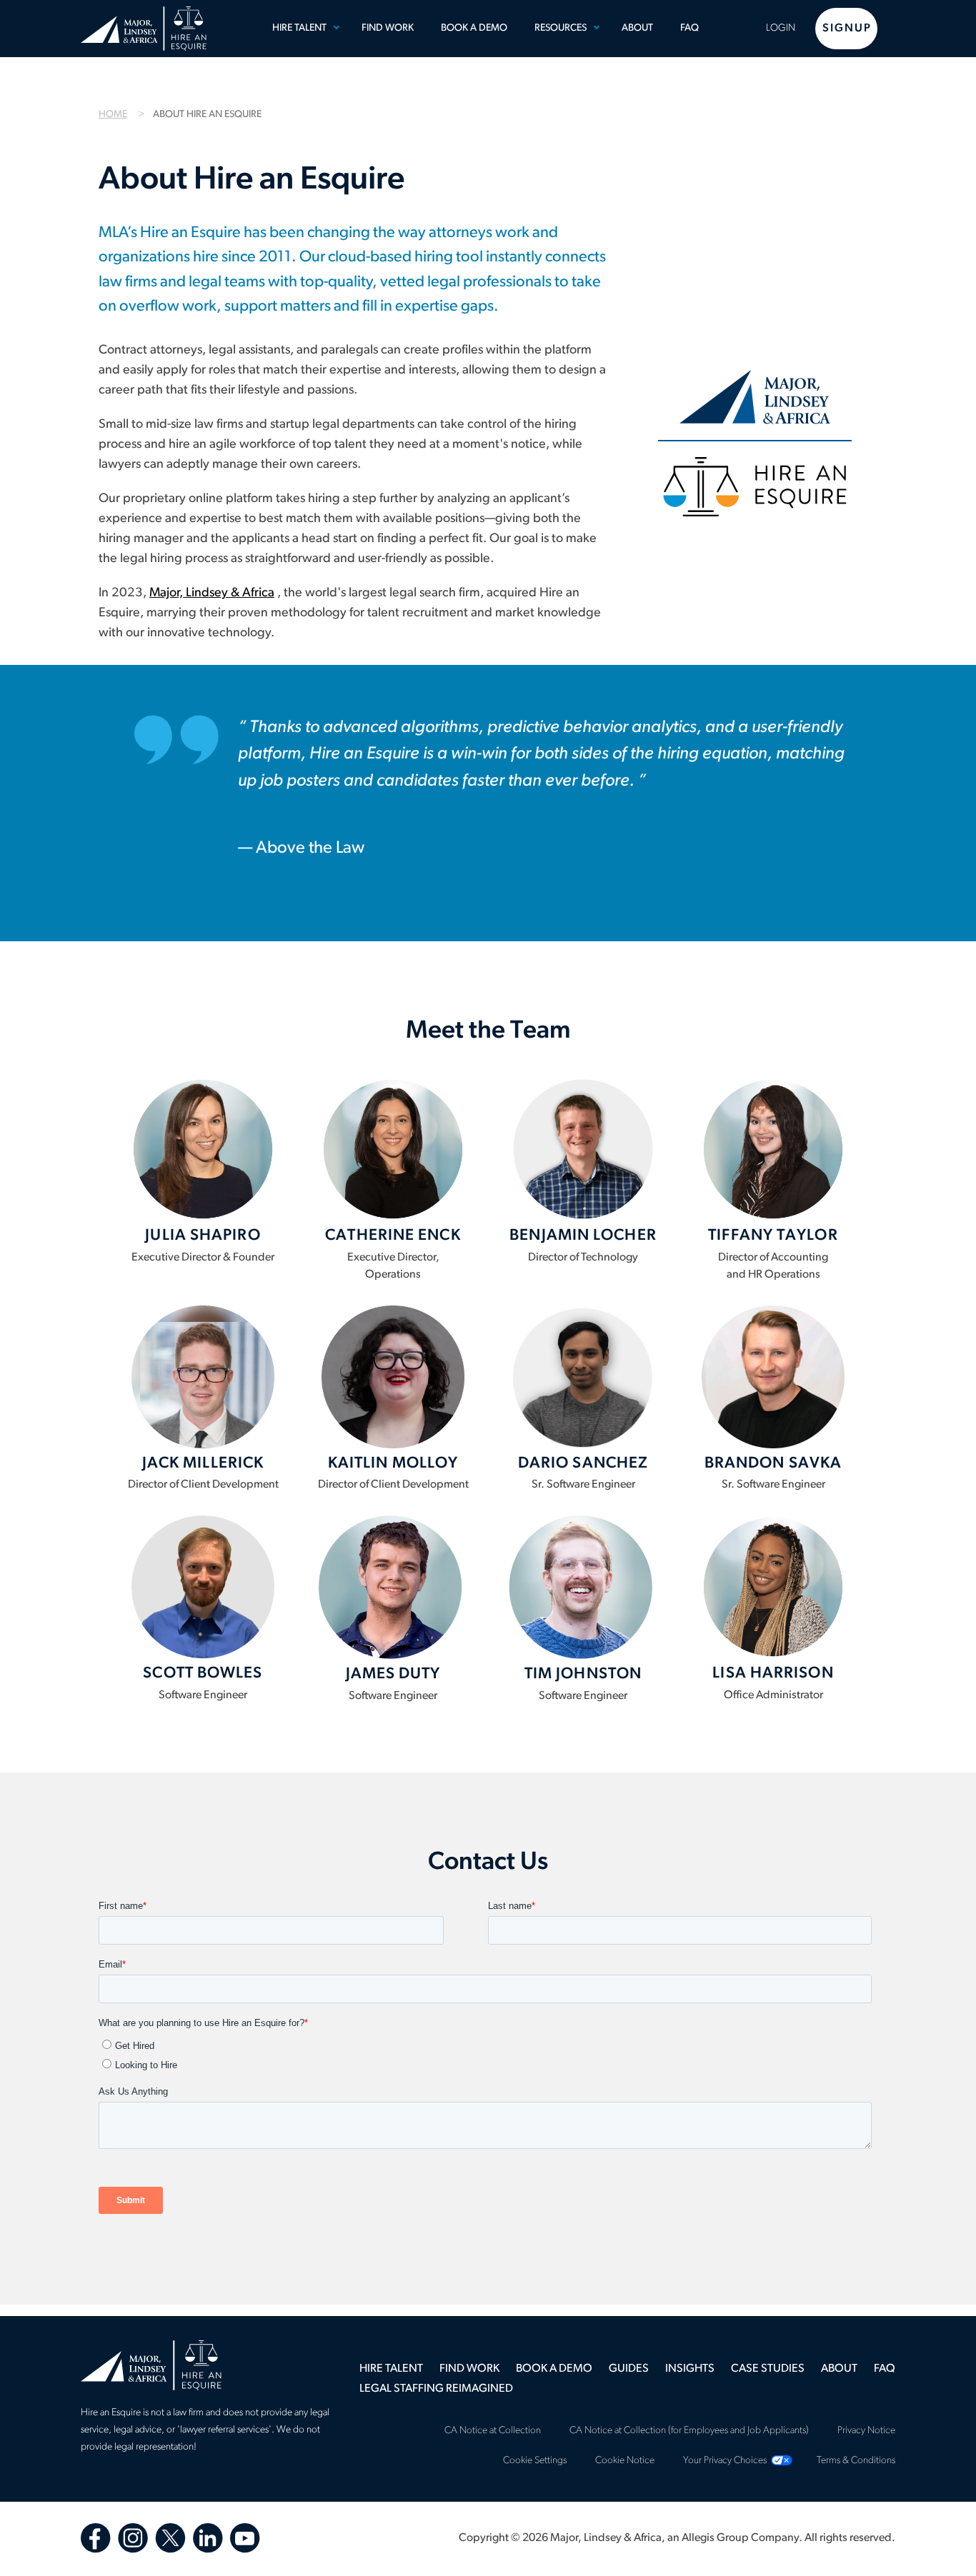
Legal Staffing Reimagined (436, 2389)
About (637, 28)
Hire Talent (299, 28)
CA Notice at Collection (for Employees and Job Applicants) (689, 2431)
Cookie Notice (625, 2461)
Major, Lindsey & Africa (212, 593)
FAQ (689, 28)
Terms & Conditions (856, 2461)
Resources (561, 28)
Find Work (388, 28)
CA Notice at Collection (493, 2431)
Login (781, 28)
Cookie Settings (535, 2461)
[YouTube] (245, 2538)
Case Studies (768, 2369)
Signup (847, 29)
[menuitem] (303, 29)
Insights (690, 2369)
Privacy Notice (866, 2431)
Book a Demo (474, 28)
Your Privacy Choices (725, 2461)
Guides (629, 2369)
